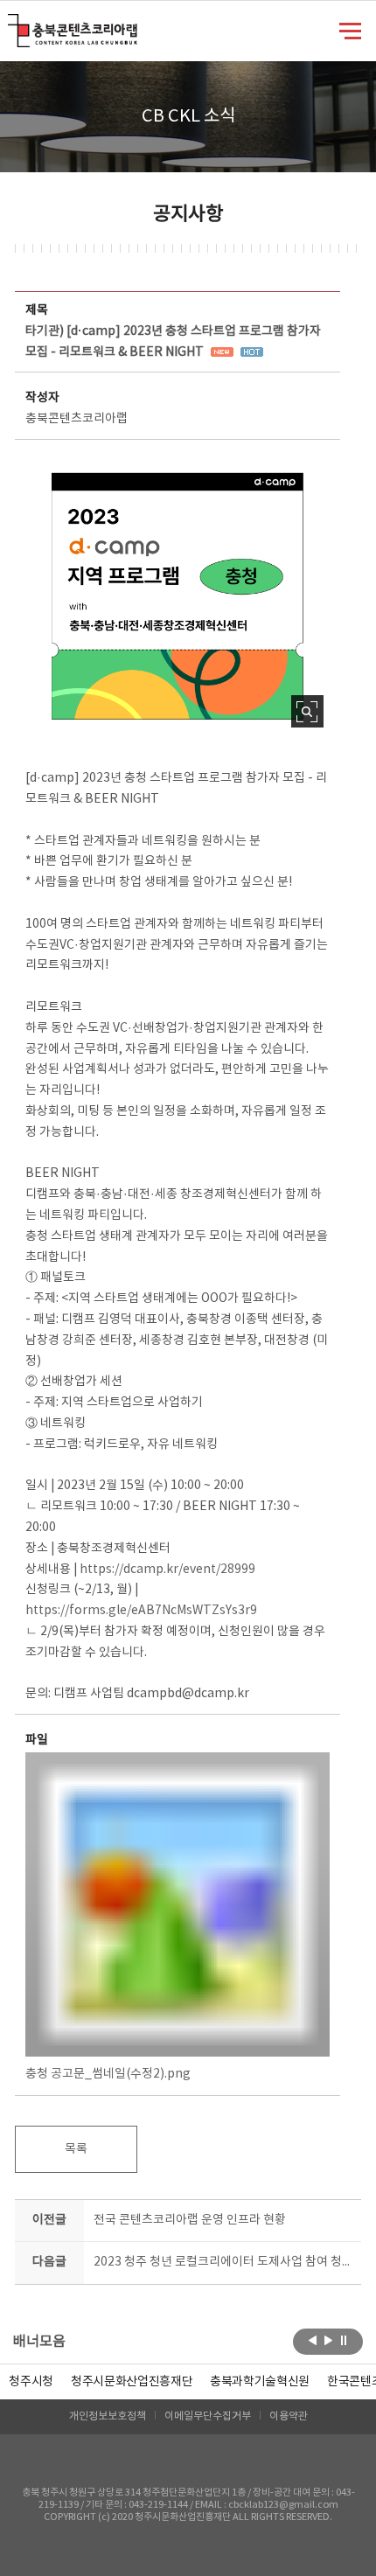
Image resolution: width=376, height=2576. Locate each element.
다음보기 (328, 2340)
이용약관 (289, 2416)
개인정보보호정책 (108, 2416)
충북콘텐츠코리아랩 (12, 24)
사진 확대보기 (307, 711)
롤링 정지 (344, 2340)
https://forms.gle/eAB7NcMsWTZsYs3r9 (141, 1611)
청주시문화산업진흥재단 (132, 2382)
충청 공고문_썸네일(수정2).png (108, 2074)
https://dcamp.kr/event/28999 (167, 1570)
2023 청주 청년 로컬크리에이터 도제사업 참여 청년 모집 (223, 2262)
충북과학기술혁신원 (260, 2382)
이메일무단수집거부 (208, 2416)
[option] (31, 2382)
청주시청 (31, 2382)
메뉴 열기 (350, 30)
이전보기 (313, 2340)
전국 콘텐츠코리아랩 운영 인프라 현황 (190, 2220)
